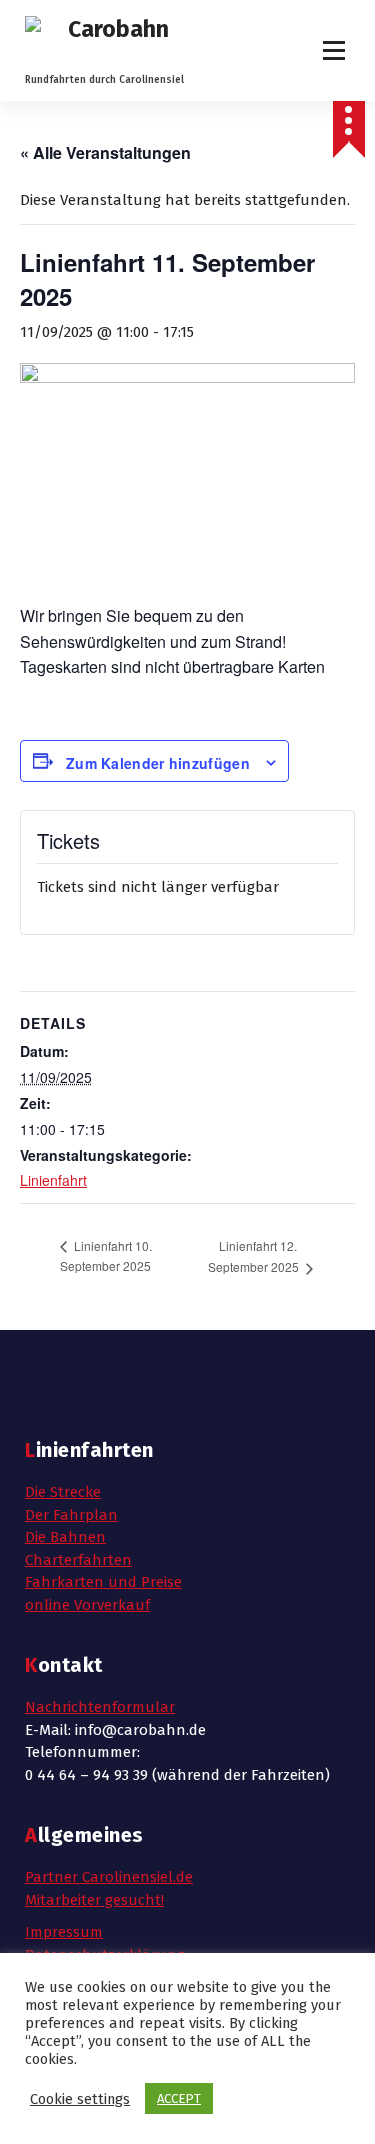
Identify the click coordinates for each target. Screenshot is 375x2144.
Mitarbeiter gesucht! (94, 1900)
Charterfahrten (78, 1560)
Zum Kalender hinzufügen (158, 763)
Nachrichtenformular (100, 1707)
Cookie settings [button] (80, 2099)
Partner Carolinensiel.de (109, 1877)
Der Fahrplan (71, 1515)
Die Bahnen (65, 1537)
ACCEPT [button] (179, 2098)
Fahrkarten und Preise (103, 1582)
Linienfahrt (53, 1180)
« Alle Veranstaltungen (105, 152)
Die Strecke (63, 1492)
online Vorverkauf (87, 1605)
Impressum (64, 1932)
